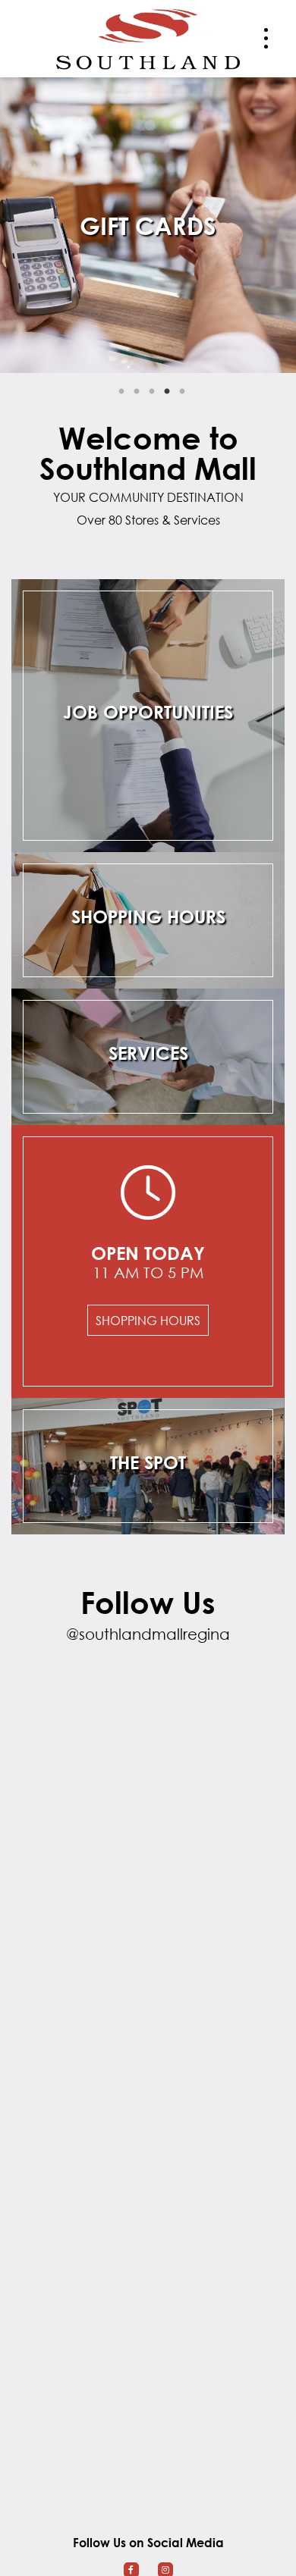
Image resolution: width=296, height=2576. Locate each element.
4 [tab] (167, 392)
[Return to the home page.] (148, 37)
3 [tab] (152, 392)
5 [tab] (182, 392)
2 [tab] (137, 392)
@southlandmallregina (148, 1634)
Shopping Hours (148, 1320)
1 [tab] (121, 392)
